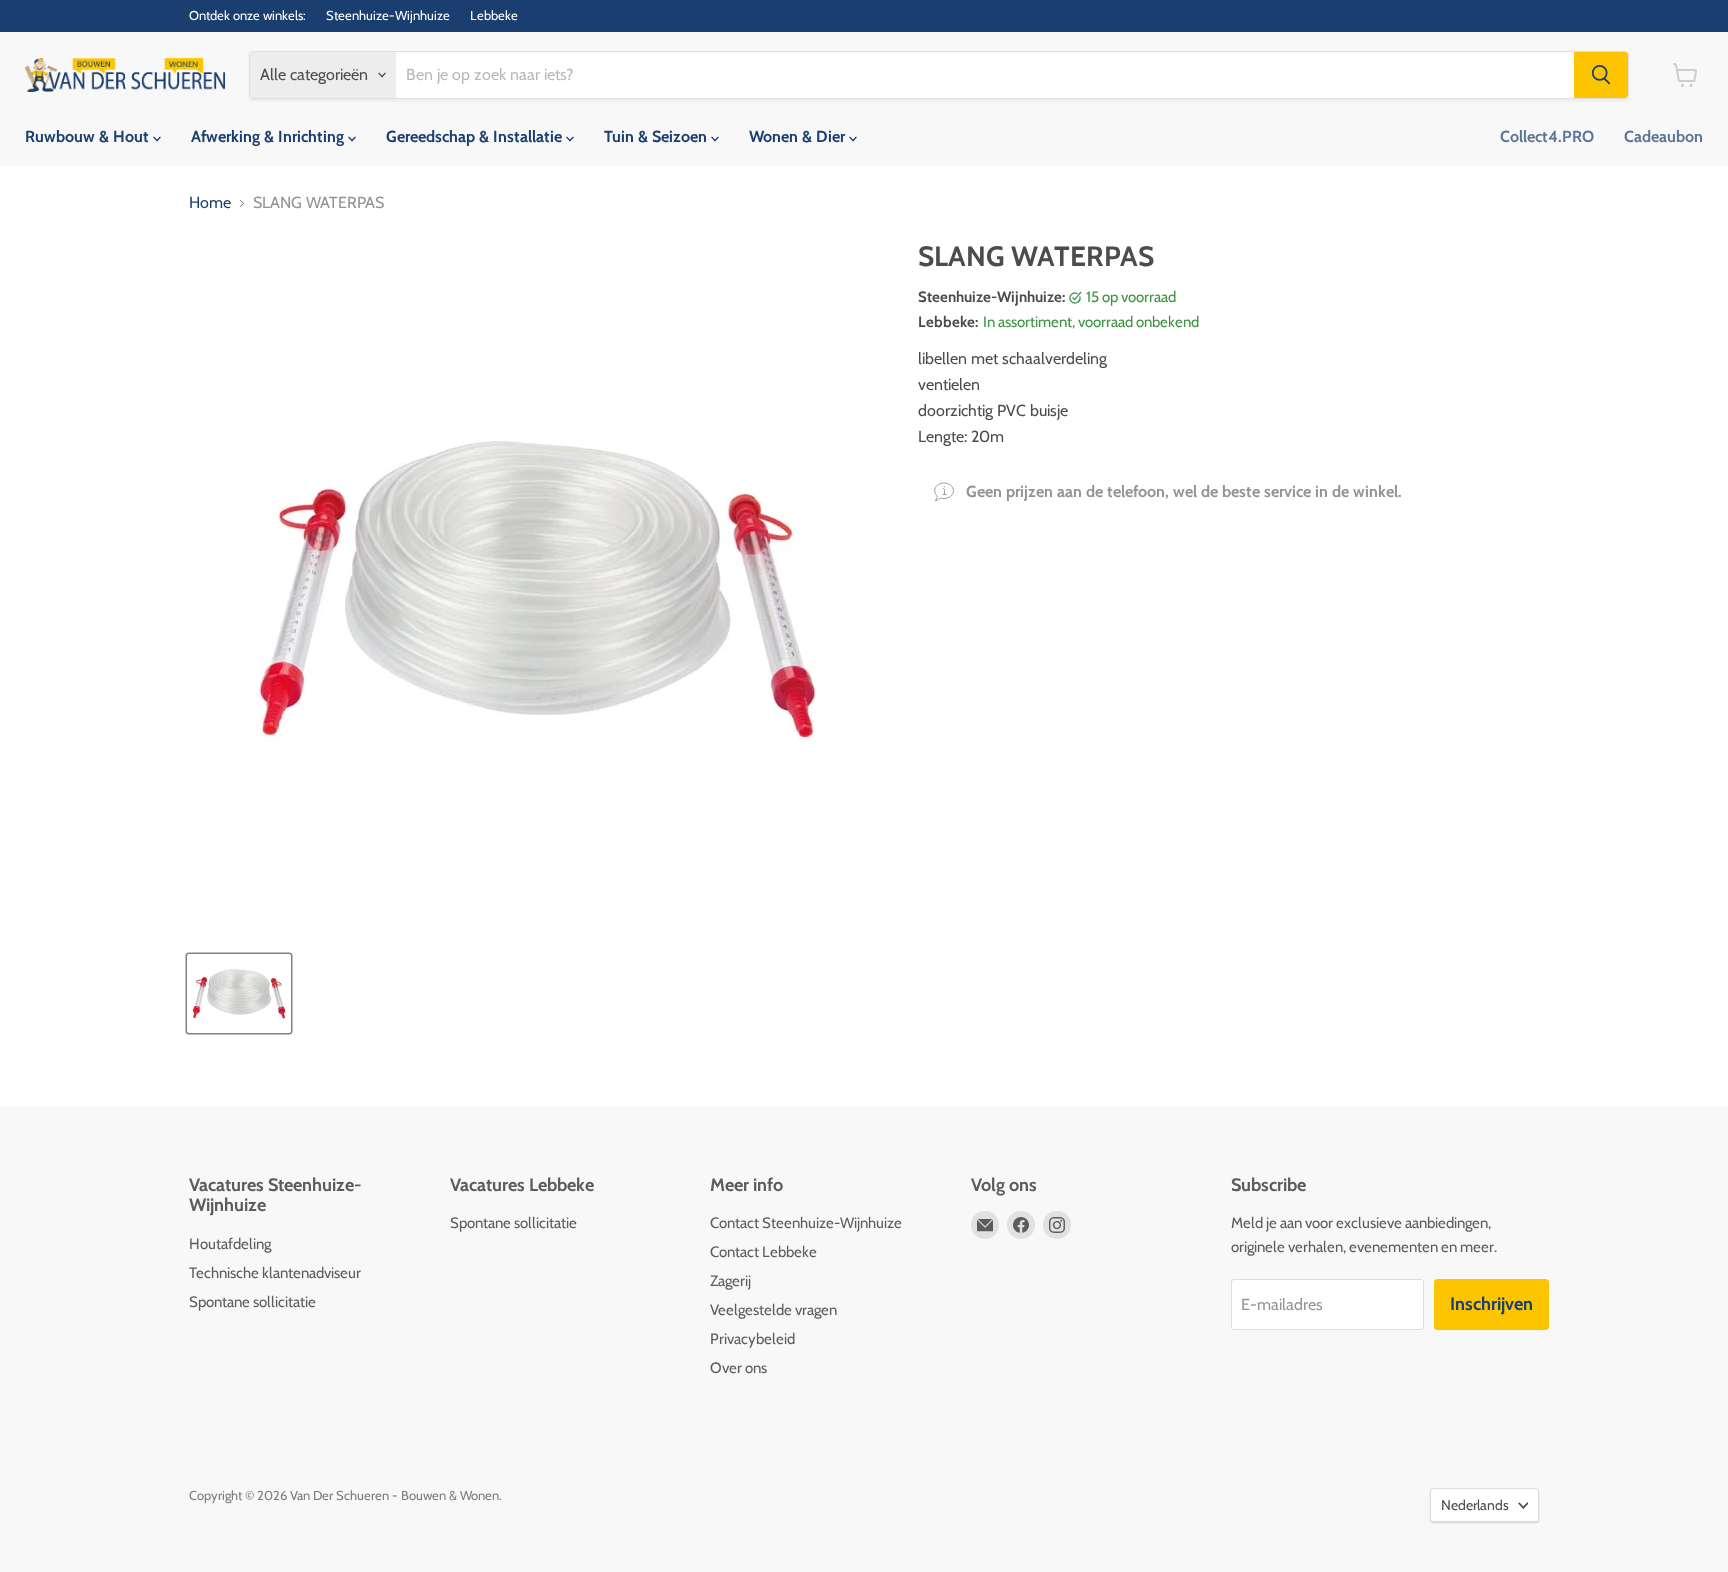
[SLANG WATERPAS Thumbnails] (239, 993)
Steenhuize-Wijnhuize (388, 15)
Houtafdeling (230, 1244)
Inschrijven (1491, 1304)
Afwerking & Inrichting (269, 136)
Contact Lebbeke (763, 1252)
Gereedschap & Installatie (476, 136)
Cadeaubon (1663, 136)
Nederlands (1475, 1505)
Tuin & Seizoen (657, 136)
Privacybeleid (752, 1339)
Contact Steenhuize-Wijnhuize (806, 1223)
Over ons (738, 1368)
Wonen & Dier (799, 136)
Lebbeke (494, 15)
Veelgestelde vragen (773, 1310)
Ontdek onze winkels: (247, 15)
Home (210, 203)
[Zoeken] (1601, 75)
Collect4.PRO (1547, 136)
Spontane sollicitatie (252, 1302)
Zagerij (730, 1281)
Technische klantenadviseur (275, 1273)
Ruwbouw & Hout (89, 136)
